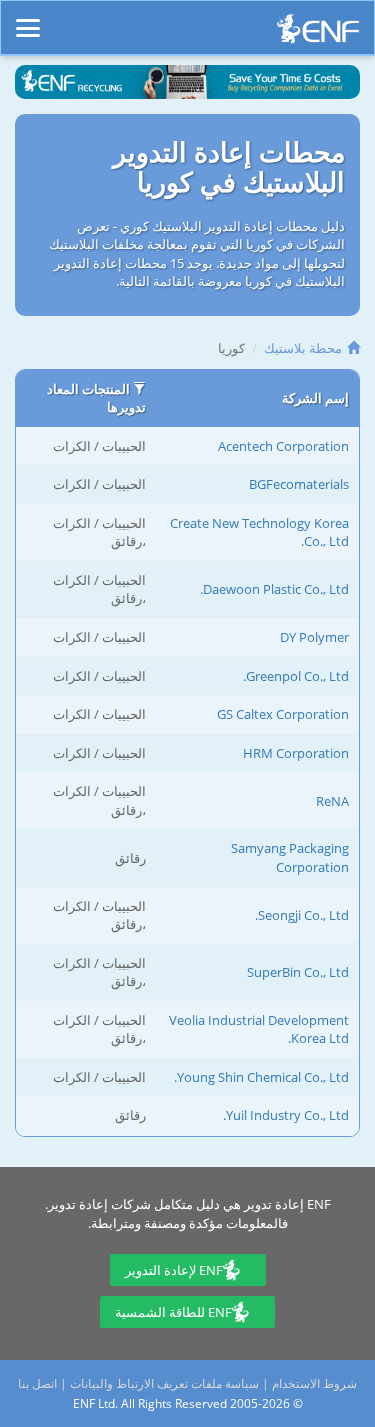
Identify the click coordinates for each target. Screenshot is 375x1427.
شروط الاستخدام (314, 1383)
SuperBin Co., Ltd (298, 972)
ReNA (332, 801)
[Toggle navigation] (28, 19)
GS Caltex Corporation (283, 714)
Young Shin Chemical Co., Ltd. (261, 1077)
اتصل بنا (37, 1383)
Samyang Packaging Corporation (290, 857)
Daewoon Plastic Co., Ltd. (274, 589)
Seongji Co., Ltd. (302, 915)
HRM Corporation (296, 753)
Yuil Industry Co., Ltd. (286, 1115)
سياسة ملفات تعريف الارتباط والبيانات (164, 1383)
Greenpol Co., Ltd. (296, 676)
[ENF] (318, 33)
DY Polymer (314, 637)
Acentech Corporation (283, 446)
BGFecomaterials (299, 484)
